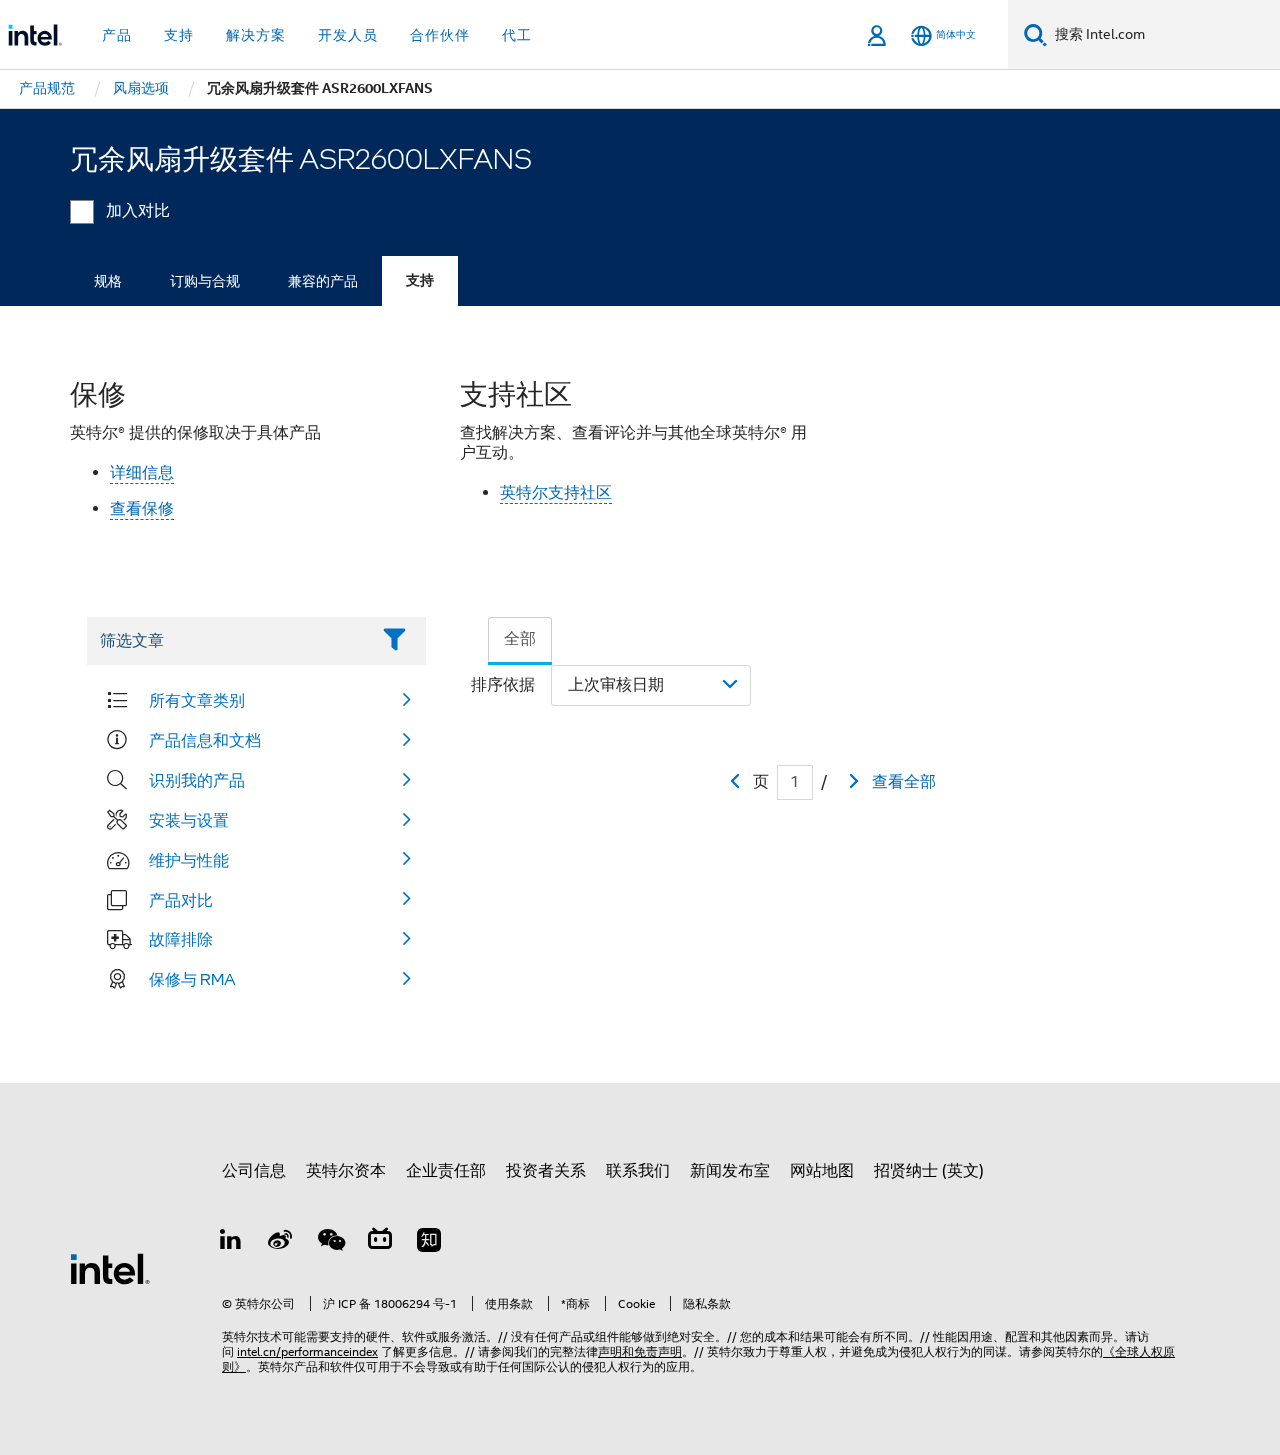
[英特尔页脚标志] (110, 1268)
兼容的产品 (323, 281)
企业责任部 (446, 1171)
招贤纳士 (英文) (929, 1171)
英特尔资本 (346, 1171)
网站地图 (822, 1171)
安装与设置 (189, 820)
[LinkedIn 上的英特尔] (231, 1243)
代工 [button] (517, 35)
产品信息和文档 (205, 740)
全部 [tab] (520, 639)
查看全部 (904, 782)
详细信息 (142, 473)
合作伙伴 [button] (440, 35)
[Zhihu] (429, 1243)
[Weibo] (281, 1243)
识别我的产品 (197, 780)
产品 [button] (117, 35)
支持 (420, 280)
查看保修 (142, 509)
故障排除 (181, 939)
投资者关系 (546, 1171)
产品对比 (181, 900)
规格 (108, 281)
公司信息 (254, 1171)
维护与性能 (189, 860)
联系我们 (638, 1171)
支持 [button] (179, 35)
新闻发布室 (730, 1171)
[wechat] (330, 1243)
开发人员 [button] (348, 35)
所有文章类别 (197, 700)
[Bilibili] (380, 1243)
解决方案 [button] (256, 35)
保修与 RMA (192, 979)
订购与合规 (205, 281)
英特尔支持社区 (556, 493)
